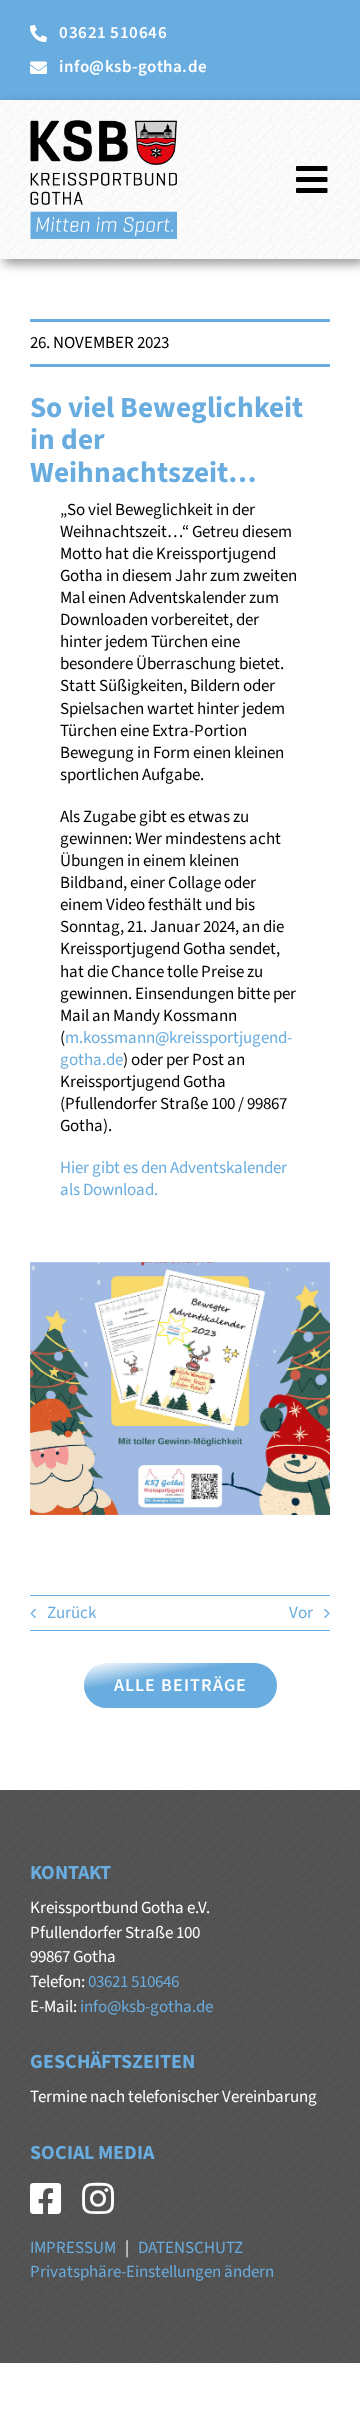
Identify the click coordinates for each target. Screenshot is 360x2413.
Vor (301, 1613)
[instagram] (98, 2199)
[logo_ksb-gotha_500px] (103, 128)
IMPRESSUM (73, 2248)
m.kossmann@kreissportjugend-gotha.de (176, 1049)
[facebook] (46, 2199)
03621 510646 (133, 1982)
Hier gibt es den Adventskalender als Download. (173, 1179)
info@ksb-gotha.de (146, 2007)
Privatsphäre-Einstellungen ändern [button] (152, 2272)
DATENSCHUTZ (190, 2248)
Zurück (71, 1613)
